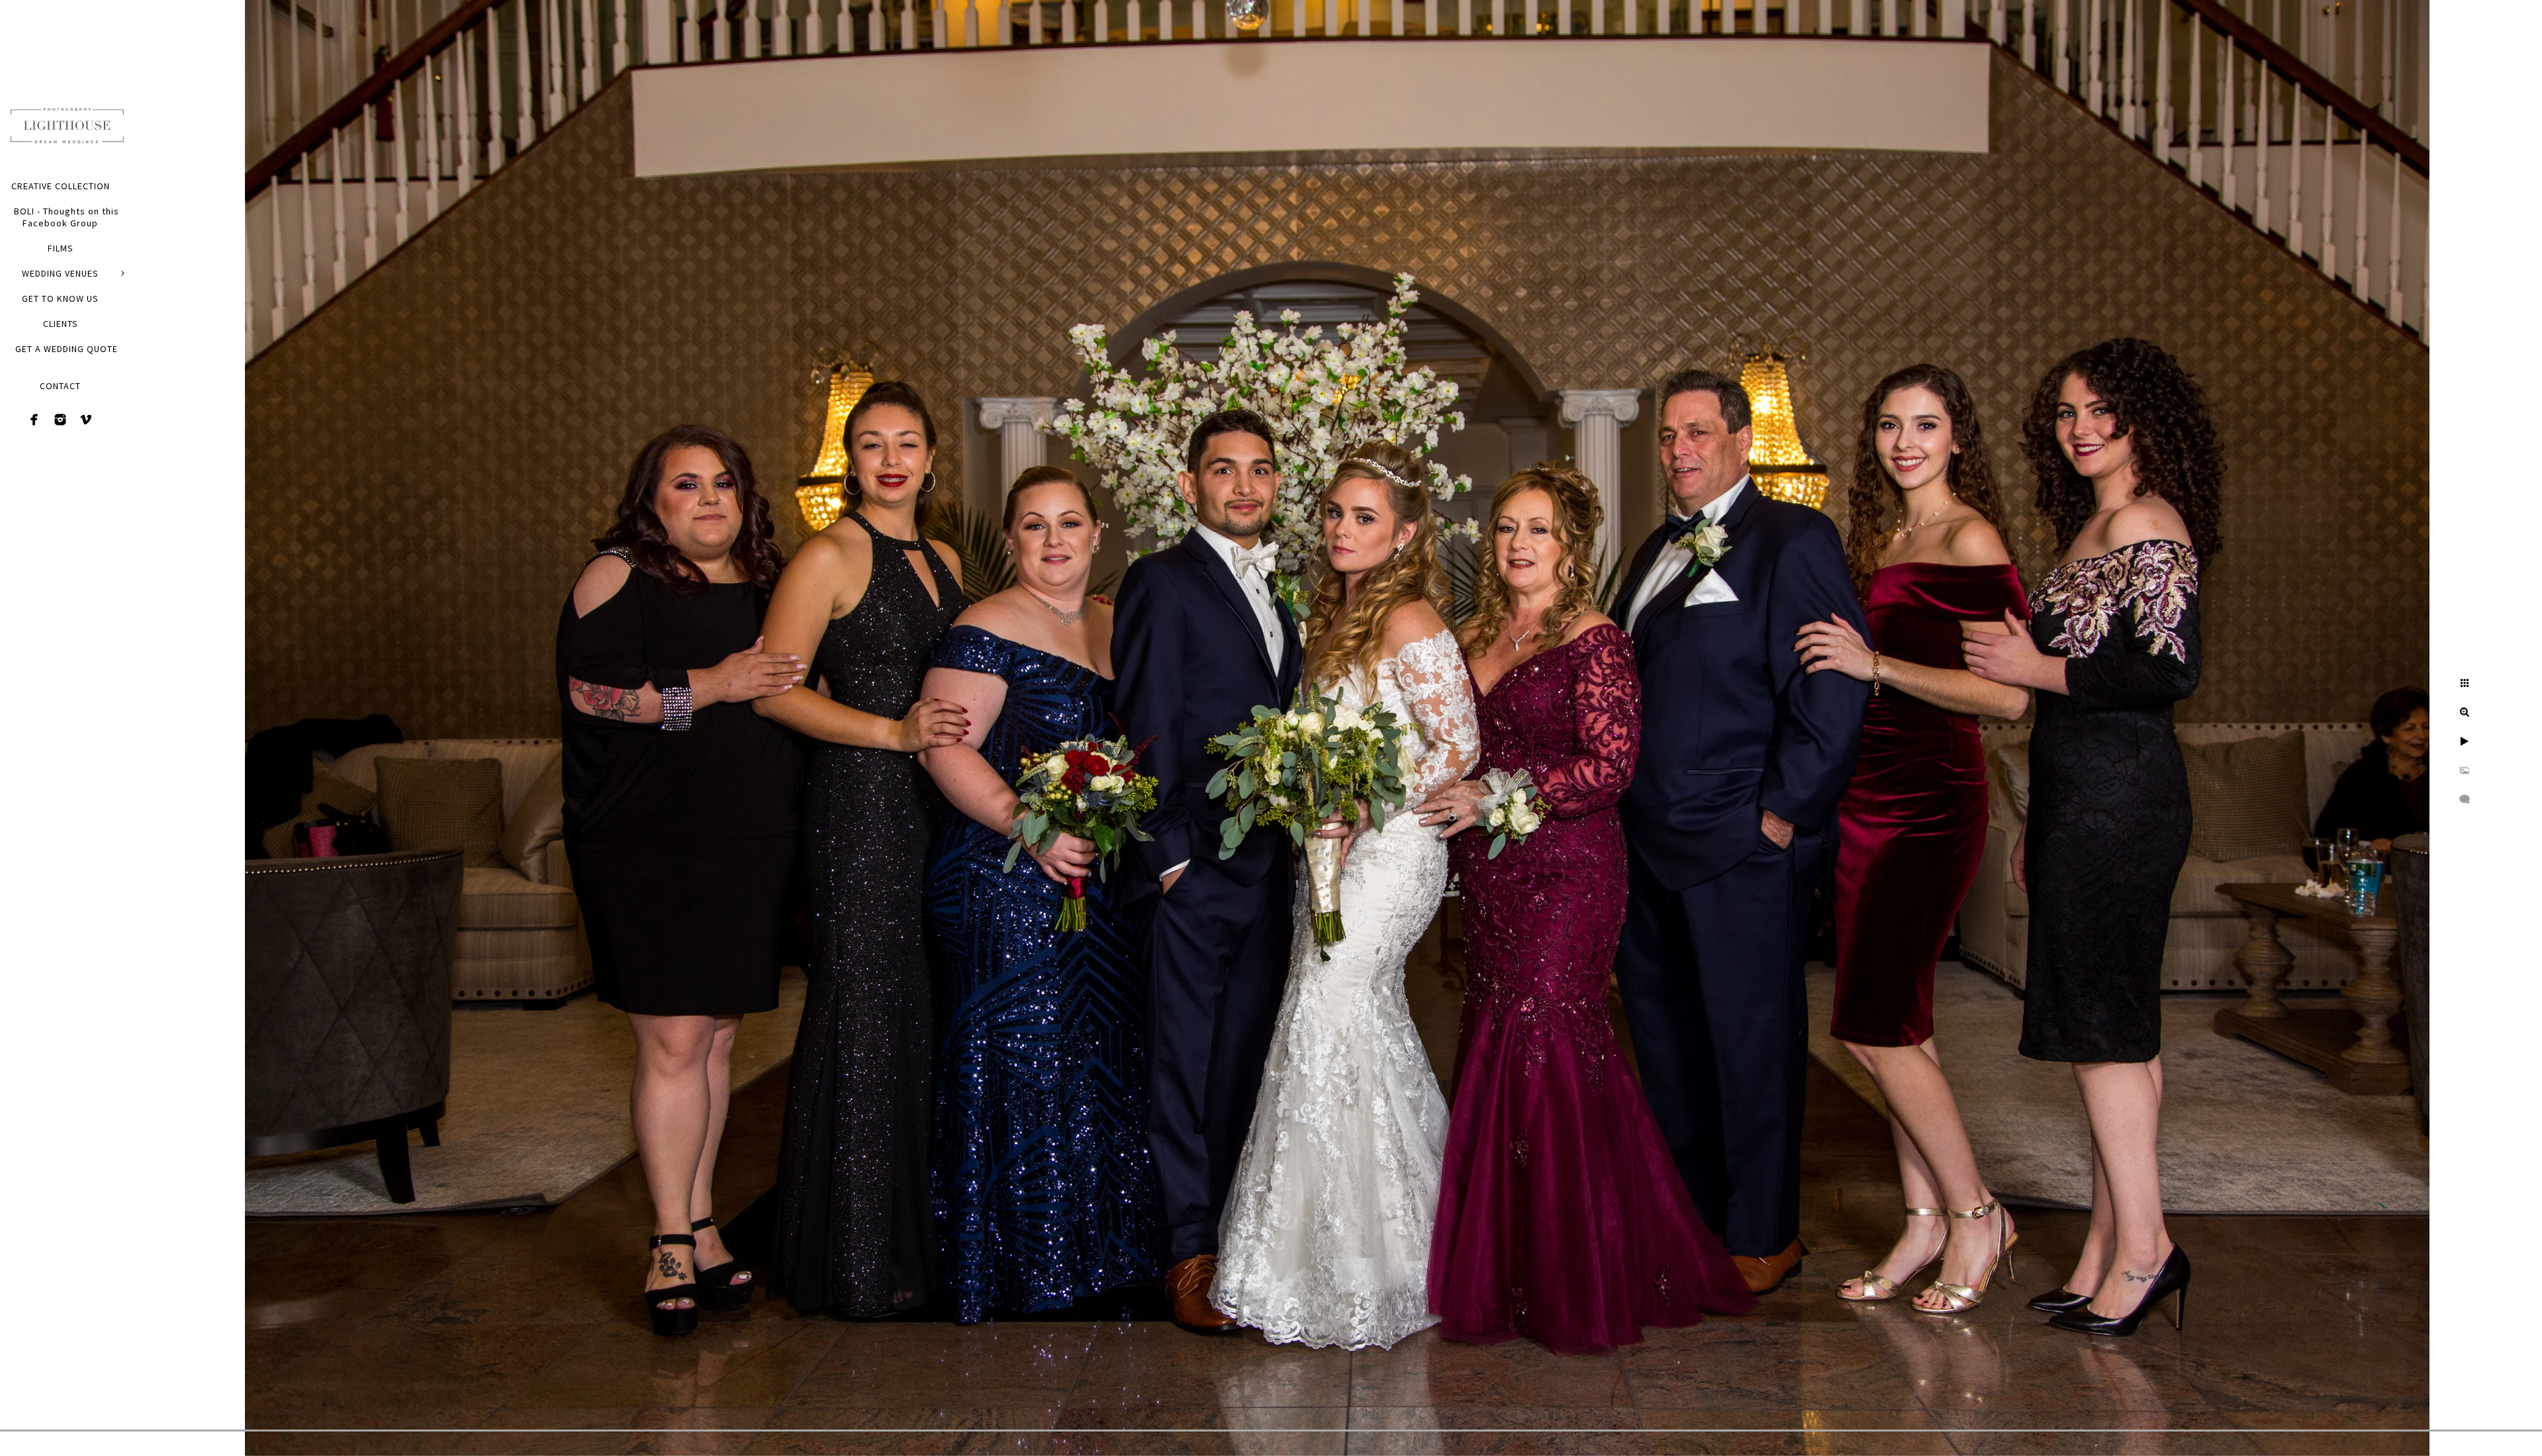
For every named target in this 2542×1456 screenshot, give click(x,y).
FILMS (61, 248)
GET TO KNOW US (60, 298)
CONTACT (60, 386)
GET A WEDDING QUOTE (67, 349)
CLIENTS (61, 324)
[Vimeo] (86, 420)
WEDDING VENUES (60, 273)
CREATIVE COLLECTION (61, 186)
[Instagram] (60, 420)
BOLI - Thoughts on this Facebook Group (67, 217)
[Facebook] (34, 420)
